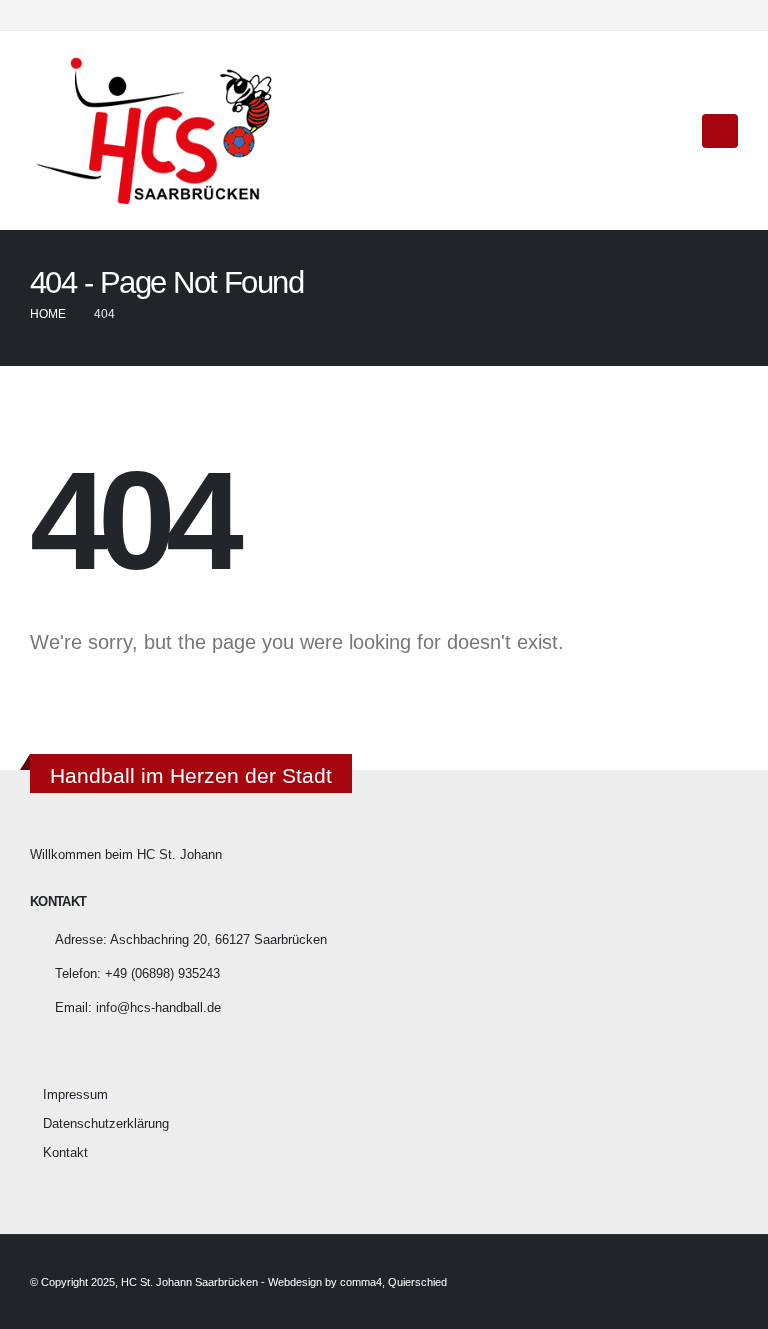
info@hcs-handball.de (158, 1008)
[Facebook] (690, 15)
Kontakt (65, 1153)
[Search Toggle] (673, 131)
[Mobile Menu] (720, 131)
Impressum (75, 1095)
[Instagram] (723, 15)
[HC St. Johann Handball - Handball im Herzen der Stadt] (155, 130)
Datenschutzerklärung (106, 1124)
